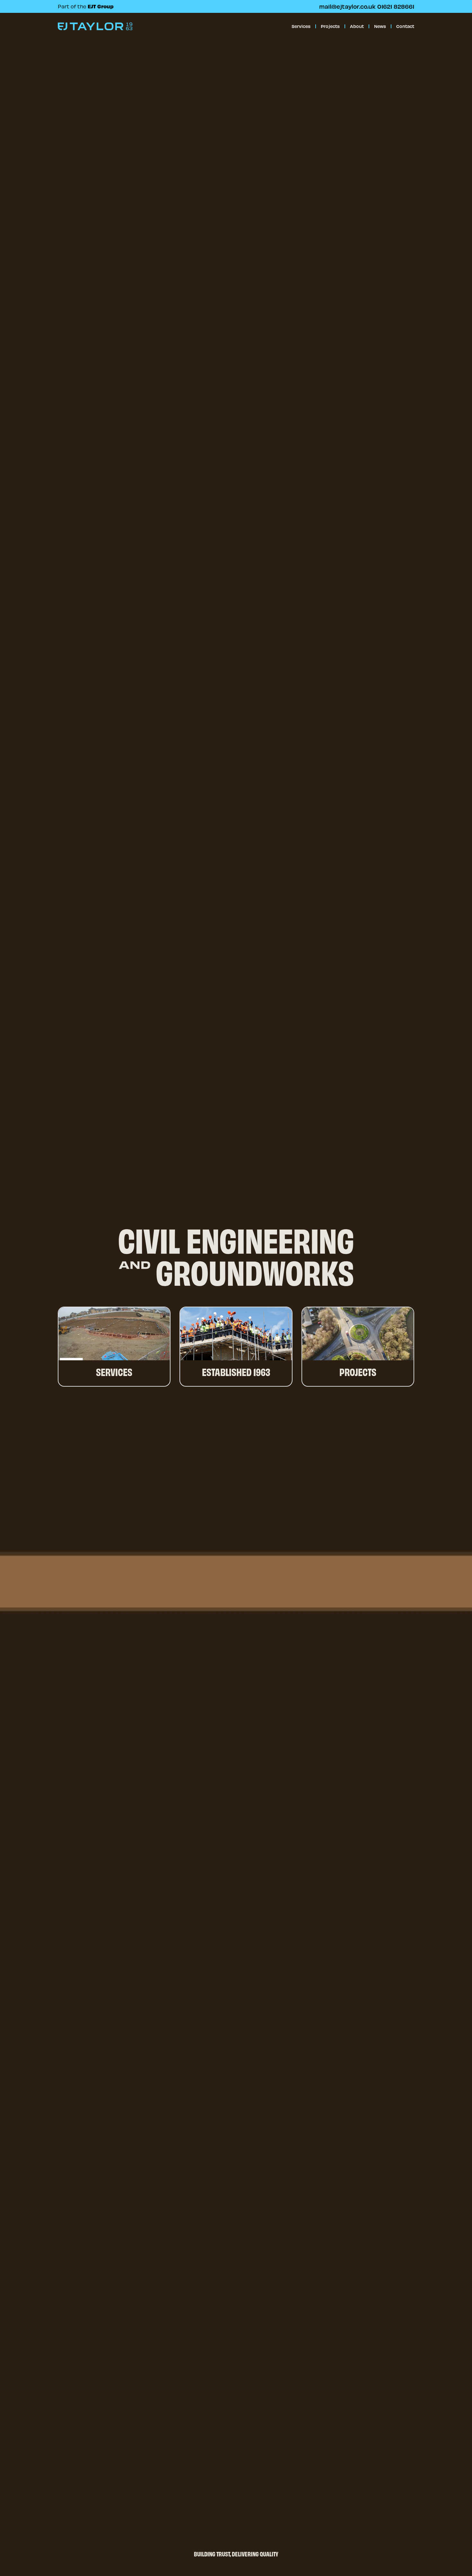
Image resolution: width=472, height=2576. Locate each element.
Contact (405, 26)
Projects (330, 26)
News (380, 26)
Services (301, 26)
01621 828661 (396, 6)
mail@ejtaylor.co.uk (347, 6)
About (357, 26)
